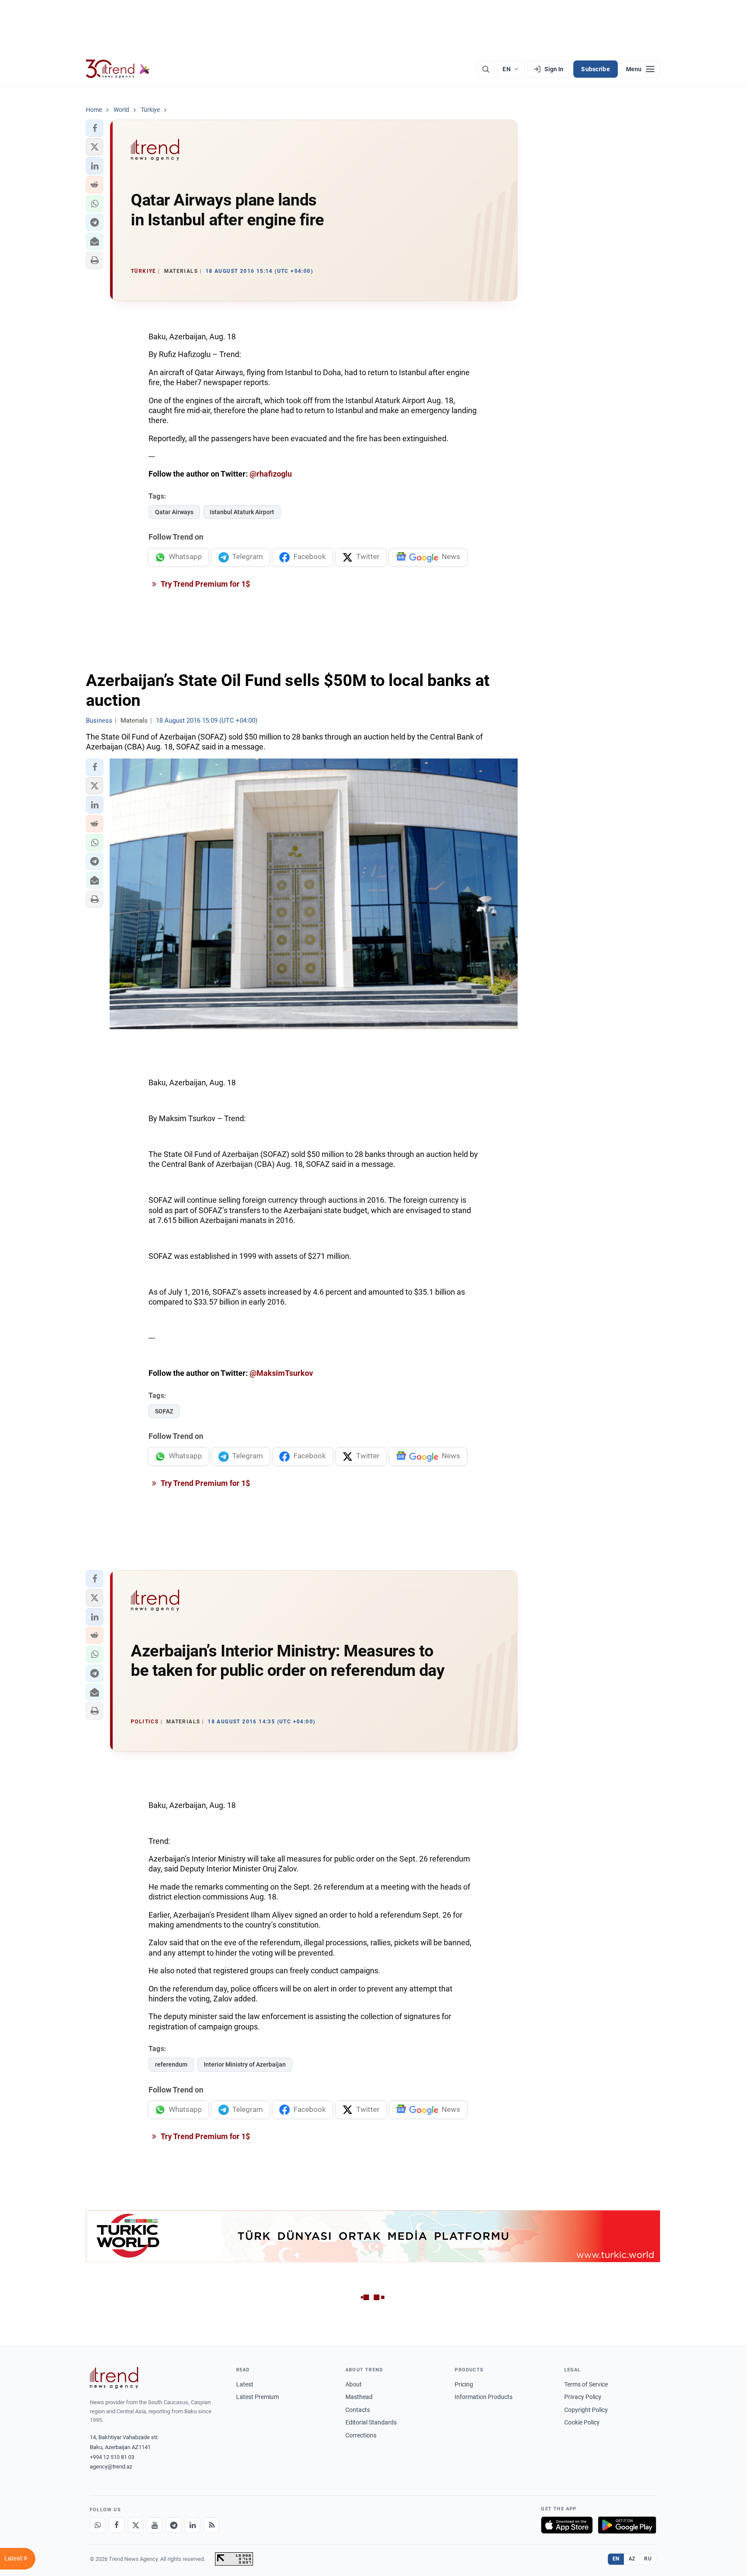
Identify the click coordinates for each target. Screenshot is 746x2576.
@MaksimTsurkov (281, 1373)
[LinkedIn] (193, 2525)
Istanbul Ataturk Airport (242, 512)
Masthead (359, 2397)
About (354, 2384)
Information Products (484, 2397)
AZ (632, 2559)
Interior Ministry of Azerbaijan (245, 2064)
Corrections (361, 2435)
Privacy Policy (583, 2397)
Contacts (358, 2410)
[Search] (486, 69)
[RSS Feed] (212, 2525)
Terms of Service (586, 2384)
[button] (95, 128)
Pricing (464, 2384)
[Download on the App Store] (567, 2525)
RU (648, 2559)
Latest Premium (258, 2397)
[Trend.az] (118, 69)
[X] (136, 2525)
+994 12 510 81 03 (112, 2457)
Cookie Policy (582, 2422)
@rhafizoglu (271, 474)
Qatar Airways (174, 512)
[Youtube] (155, 2525)
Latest (245, 2384)
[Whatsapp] (98, 2525)
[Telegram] (174, 2525)
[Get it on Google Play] (627, 2525)
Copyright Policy (586, 2410)
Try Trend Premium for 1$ (205, 584)
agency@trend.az (111, 2467)
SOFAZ (164, 1411)
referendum (171, 2064)
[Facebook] (117, 2525)
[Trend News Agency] (114, 2378)
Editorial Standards (371, 2422)
